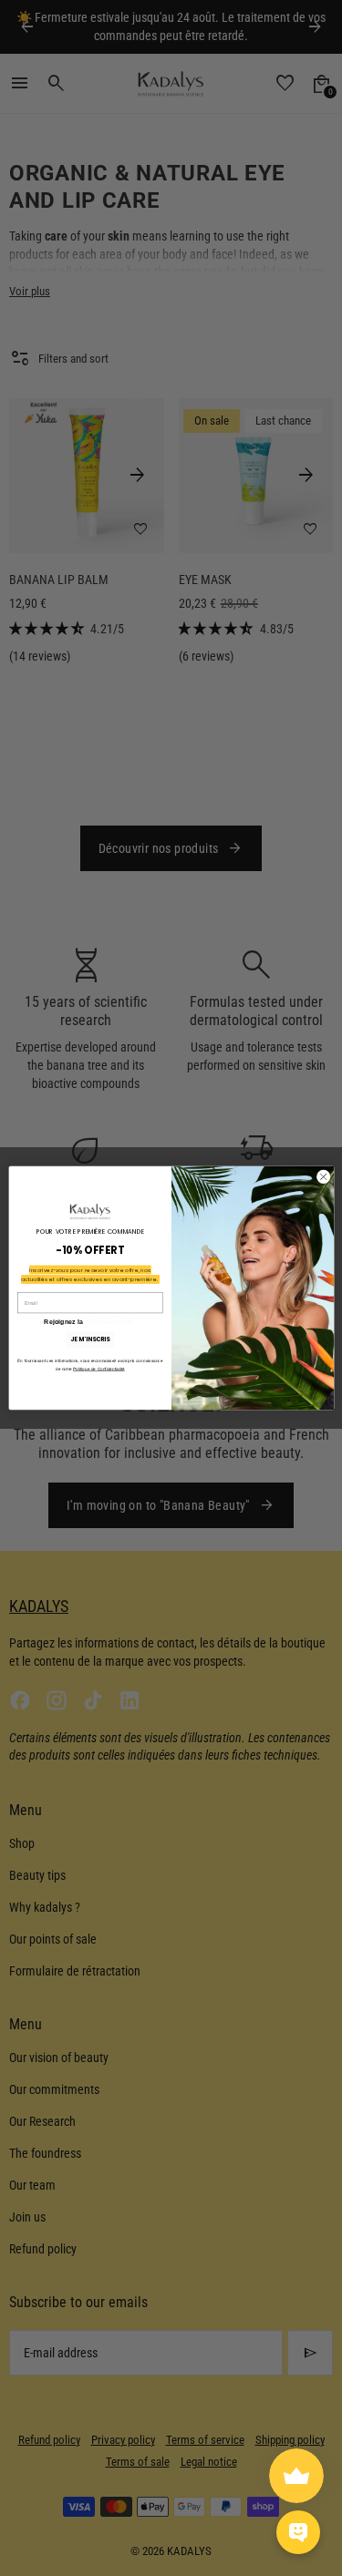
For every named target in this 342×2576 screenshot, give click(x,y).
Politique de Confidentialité (99, 1369)
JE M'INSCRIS (90, 1339)
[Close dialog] (323, 1176)
